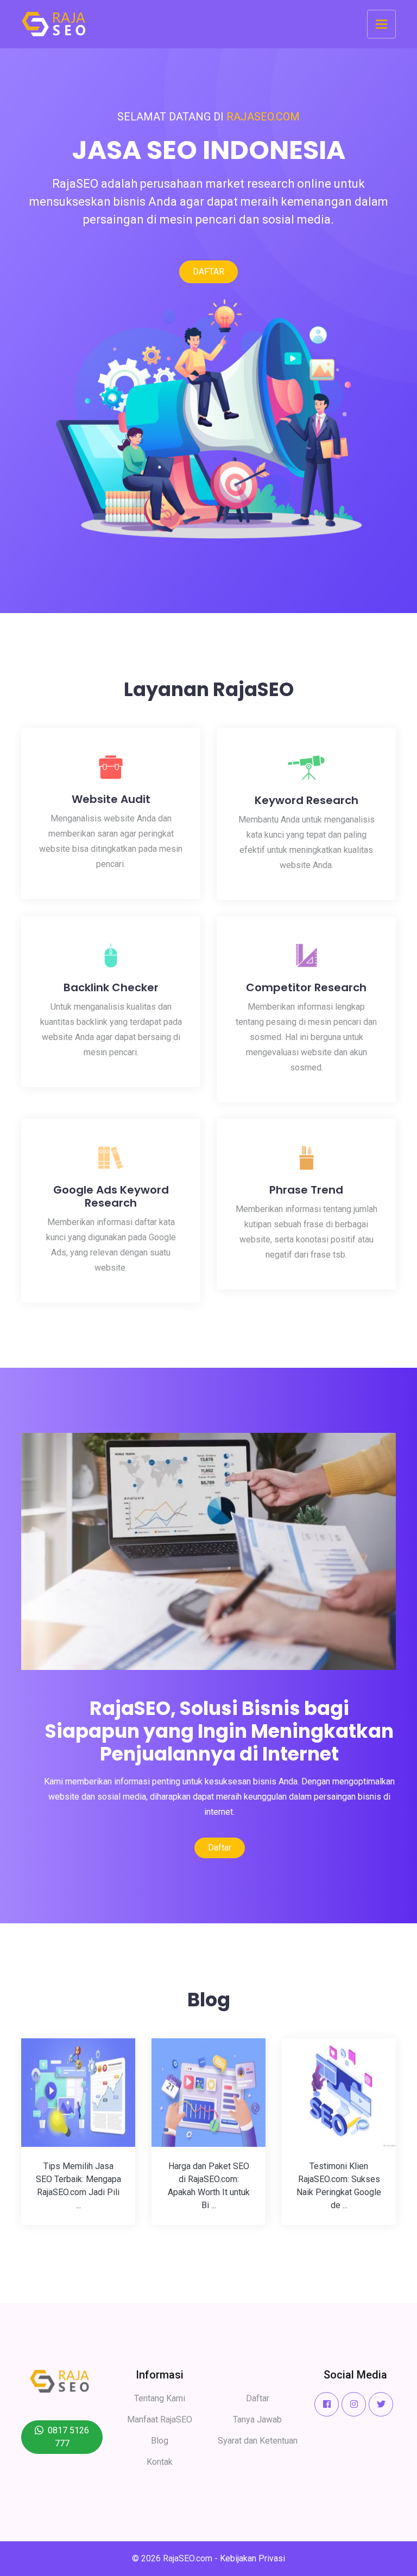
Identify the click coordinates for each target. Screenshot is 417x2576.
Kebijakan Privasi (252, 2558)
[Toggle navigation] (381, 24)
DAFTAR (208, 272)
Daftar (220, 1848)
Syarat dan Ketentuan (258, 2441)
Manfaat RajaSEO (160, 2419)
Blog (160, 2441)
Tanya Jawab (257, 2419)
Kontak (160, 2462)
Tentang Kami (160, 2398)
